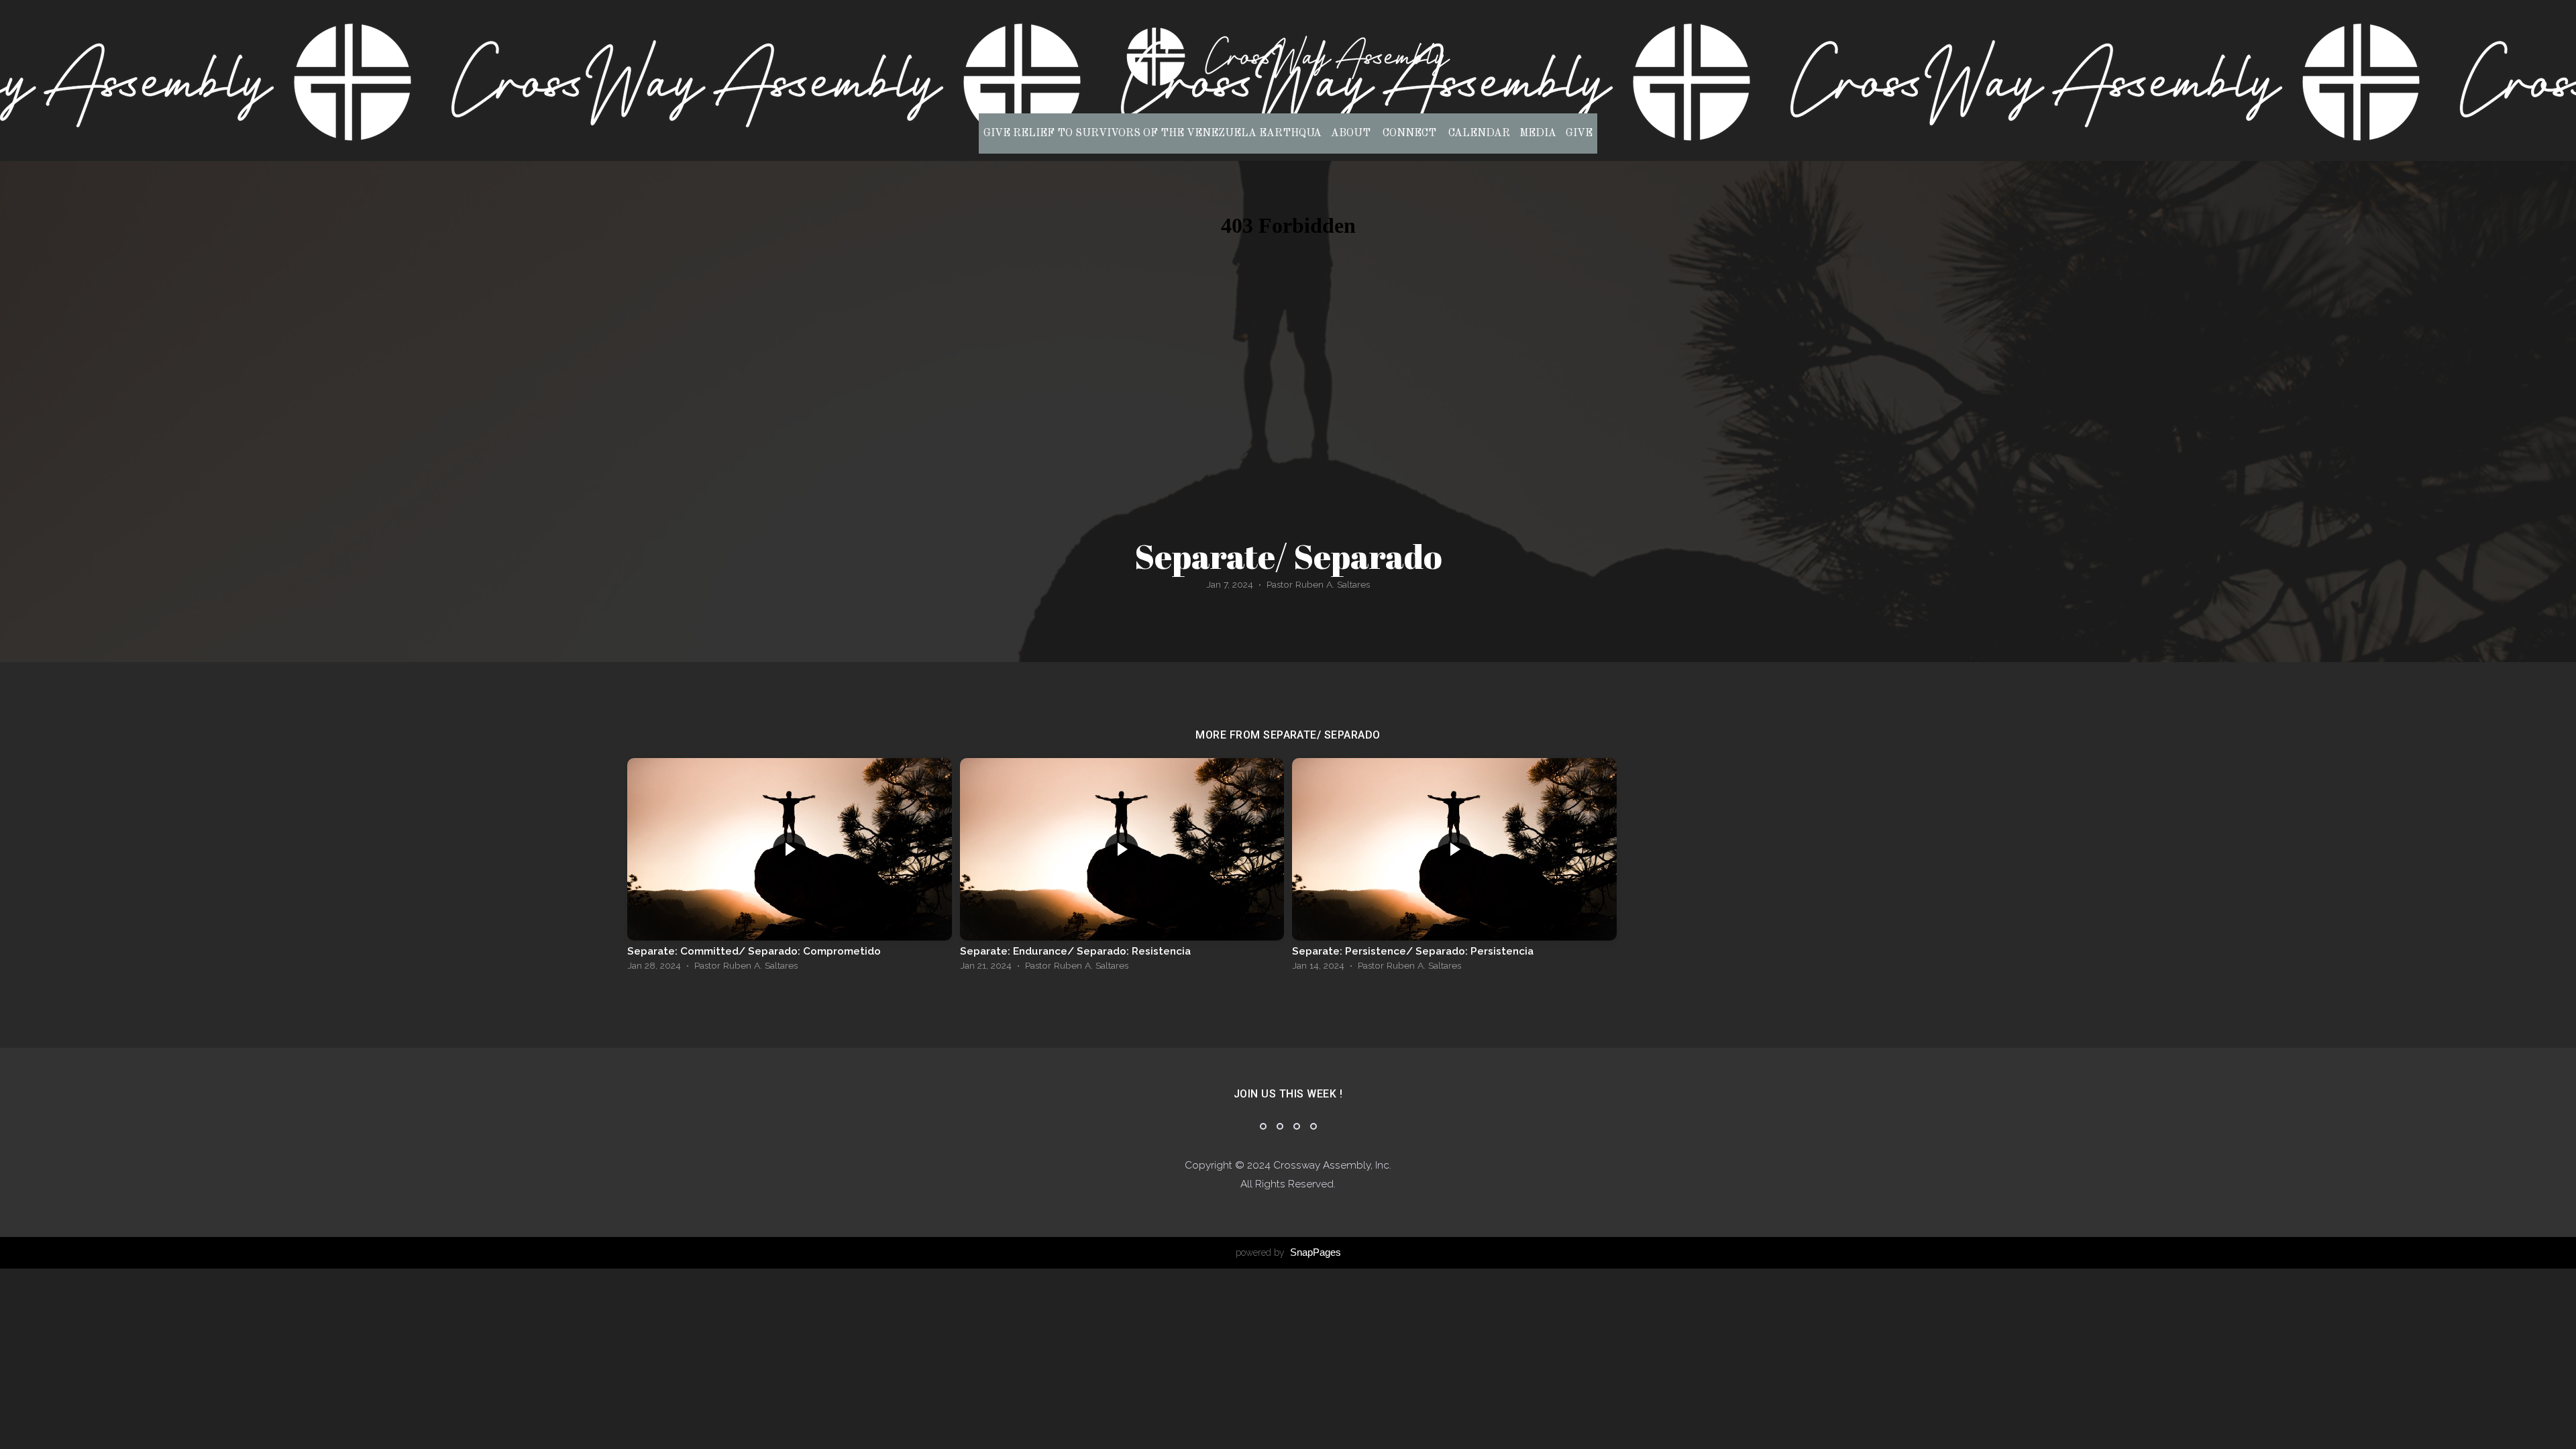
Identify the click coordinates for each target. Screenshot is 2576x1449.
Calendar (1479, 133)
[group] (790, 868)
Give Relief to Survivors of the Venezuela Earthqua (1152, 133)
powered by (1288, 1252)
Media (1538, 133)
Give (1579, 133)
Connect (1411, 133)
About (1352, 133)
